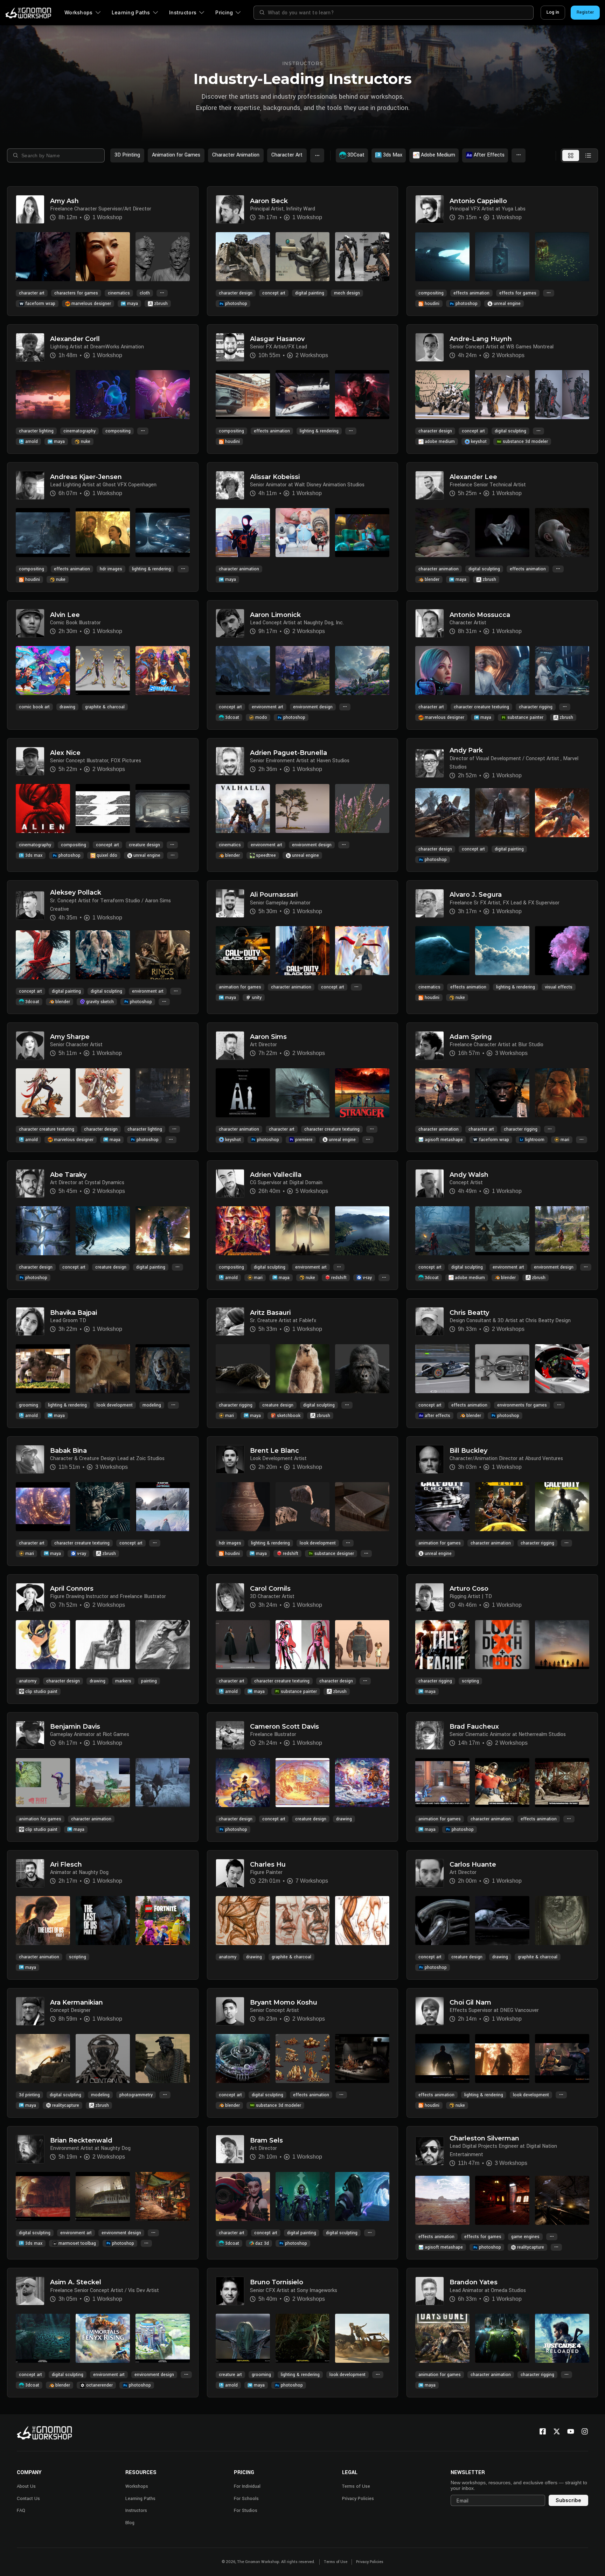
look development (115, 1405)
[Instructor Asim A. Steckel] (30, 2291)
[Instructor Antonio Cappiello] (430, 209)
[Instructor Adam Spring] (430, 1046)
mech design (347, 293)
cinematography (79, 431)
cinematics (119, 293)
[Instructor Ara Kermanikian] (30, 2011)
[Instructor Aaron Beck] (230, 209)
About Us (26, 2486)
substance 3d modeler (525, 442)
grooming (29, 1405)
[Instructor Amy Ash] (30, 209)
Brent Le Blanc (274, 1451)
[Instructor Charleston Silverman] (430, 2151)
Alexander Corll (75, 339)
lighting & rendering (319, 431)
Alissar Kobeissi (275, 477)
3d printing (29, 2095)
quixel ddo (107, 855)
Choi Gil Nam (470, 2003)
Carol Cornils (270, 1589)
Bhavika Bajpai (74, 1313)
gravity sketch (100, 1002)
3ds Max (393, 155)
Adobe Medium (438, 155)
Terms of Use (356, 2486)
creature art (230, 2375)
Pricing (224, 12)
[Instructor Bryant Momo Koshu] (230, 2011)
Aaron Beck (269, 201)
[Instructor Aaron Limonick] (230, 623)
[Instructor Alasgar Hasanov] (230, 347)
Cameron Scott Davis (284, 1727)
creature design (144, 845)
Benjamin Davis (75, 1727)
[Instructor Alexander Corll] (30, 347)
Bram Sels (266, 2141)
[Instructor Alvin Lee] (30, 623)
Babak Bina (68, 1451)
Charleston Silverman (484, 2138)
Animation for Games (176, 155)
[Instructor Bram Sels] (230, 2149)
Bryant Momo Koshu (284, 2003)
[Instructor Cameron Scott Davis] (230, 1735)
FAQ (21, 2511)
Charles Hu (268, 1865)
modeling (152, 1405)
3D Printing (127, 155)
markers (123, 1681)
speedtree (266, 855)
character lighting (36, 431)
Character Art (287, 155)
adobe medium (440, 442)
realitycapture (66, 2105)
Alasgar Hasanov (277, 339)
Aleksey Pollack (76, 893)
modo (261, 717)
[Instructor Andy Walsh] (430, 1183)
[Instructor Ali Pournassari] (230, 903)
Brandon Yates (474, 2282)
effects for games (518, 293)
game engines (525, 2237)
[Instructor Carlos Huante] (430, 1873)
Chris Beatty (469, 1313)
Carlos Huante (473, 1865)
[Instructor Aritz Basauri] (230, 1321)
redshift (339, 1278)
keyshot (479, 442)
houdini (432, 304)
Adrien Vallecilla (276, 1175)
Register (585, 12)
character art (32, 293)
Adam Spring (471, 1037)
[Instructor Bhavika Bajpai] (30, 1321)
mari (565, 1140)
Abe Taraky (68, 1175)
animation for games (240, 987)
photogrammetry (136, 2095)
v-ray (367, 1278)
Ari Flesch (66, 1865)
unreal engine (507, 304)
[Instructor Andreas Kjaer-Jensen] (30, 485)
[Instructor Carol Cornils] (230, 1597)
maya (133, 304)
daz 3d (262, 2243)
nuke (86, 442)
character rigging (536, 707)
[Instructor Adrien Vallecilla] (230, 1183)
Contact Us (28, 2499)
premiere (304, 1140)
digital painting (310, 293)
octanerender (99, 2385)
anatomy (28, 1681)
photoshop (236, 304)
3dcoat (232, 717)
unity (257, 998)
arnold (32, 442)
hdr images (111, 569)
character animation (239, 569)
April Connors (72, 1589)
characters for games (76, 293)
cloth (145, 293)
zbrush (161, 304)
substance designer (334, 1554)
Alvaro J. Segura (476, 895)
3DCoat (356, 155)
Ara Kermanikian (77, 2003)
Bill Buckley (468, 1451)
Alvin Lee (65, 615)
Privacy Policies (358, 2499)
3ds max (34, 855)
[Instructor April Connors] (30, 1597)
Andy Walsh (469, 1175)
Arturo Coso (469, 1589)
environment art (267, 707)
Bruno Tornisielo (277, 2282)
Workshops (79, 12)
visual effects (559, 987)
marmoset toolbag (77, 2243)
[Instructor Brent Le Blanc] (230, 1459)
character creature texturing (481, 707)
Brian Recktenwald (81, 2141)
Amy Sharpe (70, 1037)
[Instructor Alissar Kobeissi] (230, 485)
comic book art (34, 707)
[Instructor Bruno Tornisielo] (230, 2291)
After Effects (489, 155)
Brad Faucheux (474, 1727)
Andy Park (466, 751)
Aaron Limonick (275, 615)
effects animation (471, 293)
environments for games (522, 1405)
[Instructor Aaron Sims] (230, 1046)
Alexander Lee (473, 477)
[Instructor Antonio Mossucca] (430, 623)
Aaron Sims (268, 1037)
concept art (274, 293)
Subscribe (568, 2500)
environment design (313, 707)
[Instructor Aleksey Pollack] (30, 905)
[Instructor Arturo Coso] (430, 1597)
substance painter (525, 717)
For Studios (246, 2511)
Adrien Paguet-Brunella (288, 753)
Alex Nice (65, 753)
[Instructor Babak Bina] (30, 1459)
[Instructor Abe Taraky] (30, 1183)
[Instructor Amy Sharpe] (30, 1046)
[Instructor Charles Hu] (230, 1873)
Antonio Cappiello (478, 201)
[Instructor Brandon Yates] (430, 2291)
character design (236, 293)
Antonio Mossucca (480, 615)
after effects (437, 1416)
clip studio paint (41, 1692)
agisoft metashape (444, 1140)
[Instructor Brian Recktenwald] (30, 2149)
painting (149, 1681)
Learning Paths (131, 12)
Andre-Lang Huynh (481, 339)
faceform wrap (40, 304)
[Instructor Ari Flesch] (30, 1873)
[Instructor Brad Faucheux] (430, 1735)
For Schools (246, 2499)
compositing (431, 293)
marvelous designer (91, 304)
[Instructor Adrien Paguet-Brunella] (230, 761)
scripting (470, 1681)
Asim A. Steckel (76, 2282)
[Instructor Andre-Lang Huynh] (430, 347)
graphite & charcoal (105, 707)
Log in (553, 12)
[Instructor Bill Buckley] (430, 1459)
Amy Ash (64, 201)
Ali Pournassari (274, 895)
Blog (130, 2523)
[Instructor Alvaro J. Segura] (430, 903)
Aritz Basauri (270, 1313)
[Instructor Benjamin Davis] (30, 1735)
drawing (67, 707)
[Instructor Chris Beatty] (430, 1321)
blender (432, 579)
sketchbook (289, 1416)
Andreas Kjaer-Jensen (86, 477)
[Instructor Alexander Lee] (430, 485)
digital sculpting (510, 431)
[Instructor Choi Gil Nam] (430, 2011)
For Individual (247, 2486)
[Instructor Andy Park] (430, 763)
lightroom (535, 1140)
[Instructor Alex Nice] (30, 761)
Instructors (183, 12)
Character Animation (236, 155)
